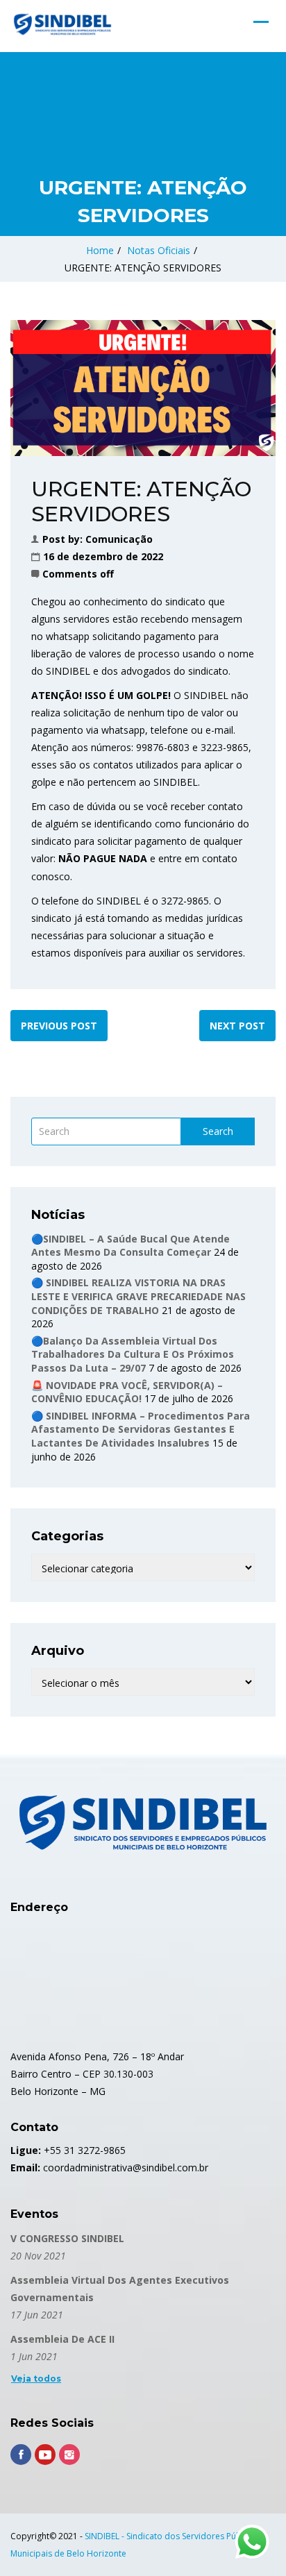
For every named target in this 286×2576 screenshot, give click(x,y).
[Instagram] (69, 2455)
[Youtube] (45, 2455)
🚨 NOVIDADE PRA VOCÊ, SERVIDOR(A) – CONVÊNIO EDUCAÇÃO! (127, 1392)
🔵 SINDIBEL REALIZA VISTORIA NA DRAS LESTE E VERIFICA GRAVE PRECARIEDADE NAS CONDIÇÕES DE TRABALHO (138, 1296)
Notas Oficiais (159, 250)
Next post (237, 1026)
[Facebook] (21, 2455)
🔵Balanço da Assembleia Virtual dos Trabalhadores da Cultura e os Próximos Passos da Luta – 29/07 (133, 1354)
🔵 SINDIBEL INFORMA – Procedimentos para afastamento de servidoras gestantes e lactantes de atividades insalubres (141, 1429)
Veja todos (36, 2379)
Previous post (59, 1026)
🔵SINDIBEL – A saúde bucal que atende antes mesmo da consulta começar (131, 1246)
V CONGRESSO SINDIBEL (67, 2238)
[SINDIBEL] (62, 24)
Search (218, 1131)
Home (100, 250)
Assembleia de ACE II (62, 2339)
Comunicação (119, 539)
